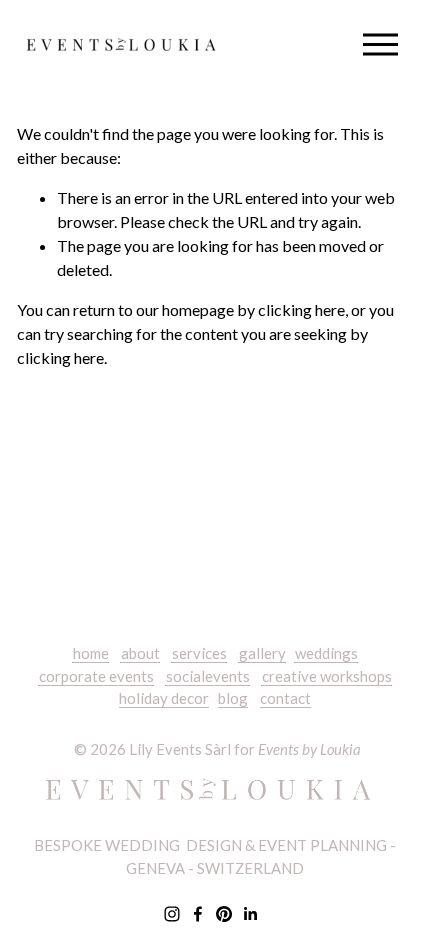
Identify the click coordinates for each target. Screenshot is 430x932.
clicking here (301, 309)
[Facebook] (198, 914)
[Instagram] (172, 914)
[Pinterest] (224, 914)
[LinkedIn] (250, 914)
